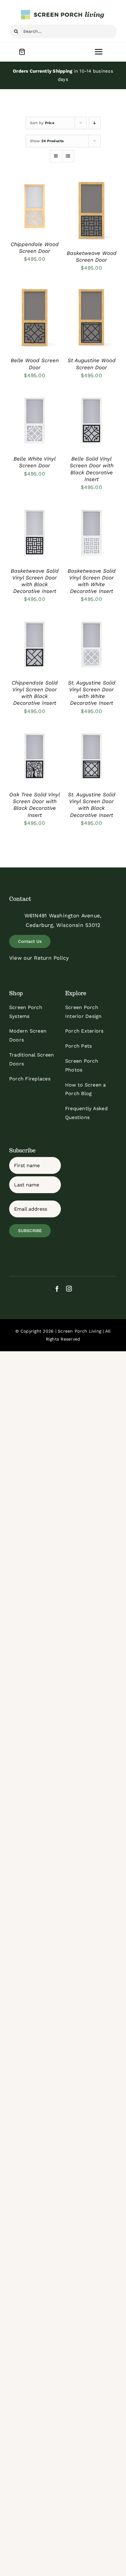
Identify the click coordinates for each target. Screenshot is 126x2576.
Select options (34, 202)
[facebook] (57, 1289)
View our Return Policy (39, 958)
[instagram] (69, 1289)
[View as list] (68, 156)
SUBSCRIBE (30, 1231)
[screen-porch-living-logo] (63, 12)
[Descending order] (95, 123)
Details (23, 214)
